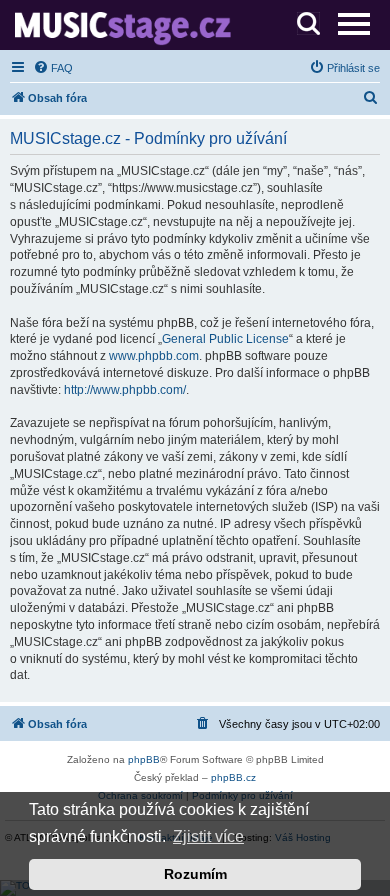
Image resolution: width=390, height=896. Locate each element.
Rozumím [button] (195, 874)
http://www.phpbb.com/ (125, 390)
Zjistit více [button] (208, 836)
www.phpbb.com (154, 356)
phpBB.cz (233, 777)
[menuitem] (53, 68)
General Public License (225, 339)
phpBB (144, 759)
